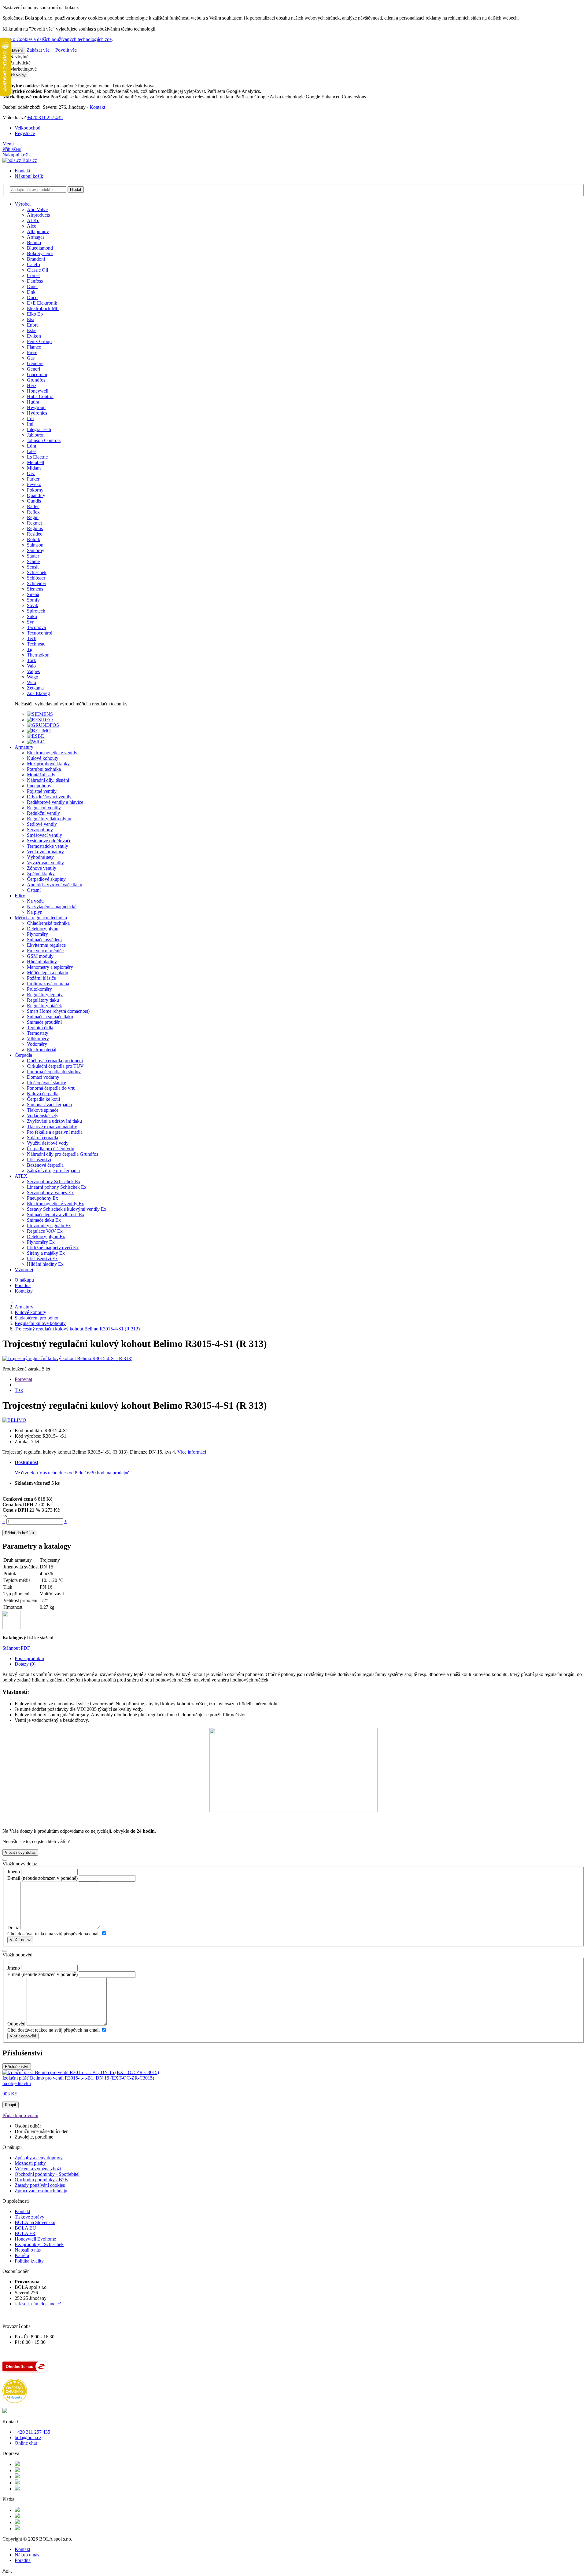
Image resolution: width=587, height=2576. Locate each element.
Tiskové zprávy (30, 2217)
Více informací (192, 1452)
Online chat (26, 2443)
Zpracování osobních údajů (41, 2191)
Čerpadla (23, 1055)
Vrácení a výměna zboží (38, 2169)
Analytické (20, 63)
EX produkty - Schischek (39, 2244)
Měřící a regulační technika (41, 918)
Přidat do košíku (19, 1533)
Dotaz (13, 1928)
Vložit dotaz (20, 1940)
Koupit (11, 2105)
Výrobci (23, 204)
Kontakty (24, 1291)
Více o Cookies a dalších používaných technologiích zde (57, 39)
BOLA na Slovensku (35, 2222)
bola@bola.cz (28, 2437)
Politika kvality (29, 2261)
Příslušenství (17, 2067)
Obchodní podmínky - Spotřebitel (47, 2174)
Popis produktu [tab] (29, 1658)
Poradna (23, 1285)
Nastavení (14, 50)
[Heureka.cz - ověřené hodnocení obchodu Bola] (15, 2401)
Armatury (24, 747)
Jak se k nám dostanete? (38, 2304)
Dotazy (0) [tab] (25, 1664)
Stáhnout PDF (16, 1648)
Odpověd (16, 2024)
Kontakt (97, 107)
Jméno (14, 1872)
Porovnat (23, 1379)
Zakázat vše (38, 50)
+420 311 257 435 (45, 117)
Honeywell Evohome (35, 2239)
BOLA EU (25, 2228)
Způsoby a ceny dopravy (39, 2158)
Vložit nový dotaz (20, 1852)
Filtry (20, 896)
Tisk (19, 1390)
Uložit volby (15, 75)
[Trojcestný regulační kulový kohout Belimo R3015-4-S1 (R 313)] (67, 1358)
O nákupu (24, 1280)
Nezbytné (18, 57)
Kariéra (22, 2255)
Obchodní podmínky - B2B (41, 2180)
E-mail (14, 1878)
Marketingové (23, 69)
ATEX (21, 1176)
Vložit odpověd (23, 2036)
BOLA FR (25, 2233)
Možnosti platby (30, 2163)
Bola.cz (29, 160)
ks (5, 1515)
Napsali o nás (28, 2250)
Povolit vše (66, 50)
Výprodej (24, 1270)
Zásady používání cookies (40, 2185)
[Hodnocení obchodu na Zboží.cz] (25, 2371)
